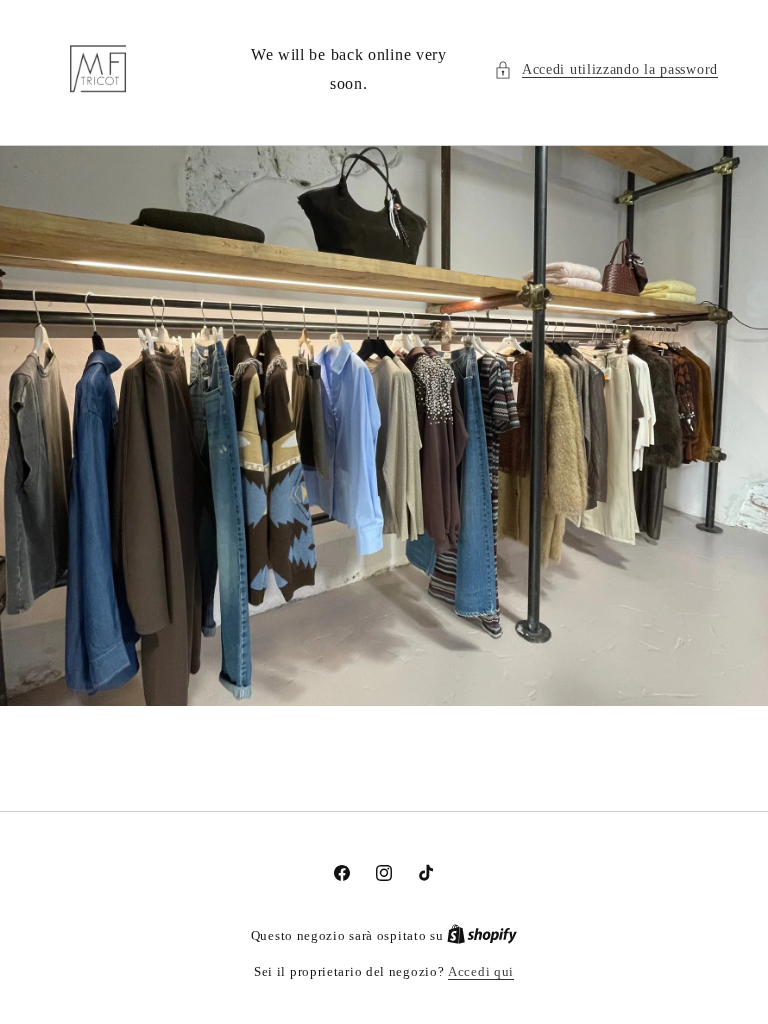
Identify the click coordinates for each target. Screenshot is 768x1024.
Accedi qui (481, 971)
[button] (606, 69)
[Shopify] (482, 935)
